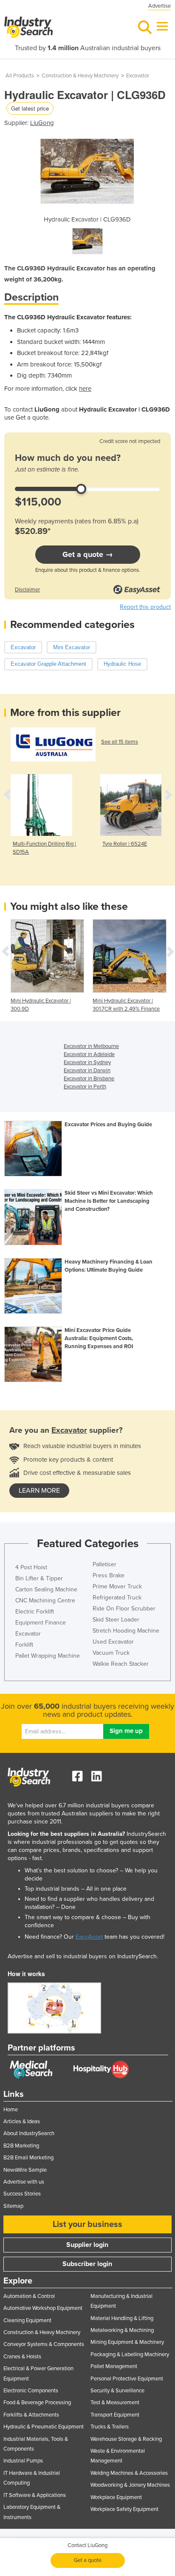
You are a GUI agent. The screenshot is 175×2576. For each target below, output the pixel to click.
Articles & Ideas (22, 2122)
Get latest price (30, 108)
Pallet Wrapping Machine (48, 1656)
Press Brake (109, 1575)
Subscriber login (87, 2264)
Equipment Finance (41, 1623)
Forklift (24, 1645)
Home (11, 2110)
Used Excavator (113, 1642)
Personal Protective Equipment (127, 2379)
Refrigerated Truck (117, 1598)
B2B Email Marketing (28, 2158)
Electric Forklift (35, 1612)
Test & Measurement (115, 2403)
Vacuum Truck (111, 1653)
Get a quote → (88, 554)
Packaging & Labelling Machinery (130, 2354)
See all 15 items (120, 742)
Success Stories (22, 2194)
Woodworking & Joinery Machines (130, 2485)
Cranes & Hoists (22, 2357)
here (85, 389)
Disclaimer (27, 590)
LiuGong (42, 123)
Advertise (159, 6)
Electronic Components (31, 2391)
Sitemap (13, 2206)
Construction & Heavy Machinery (80, 76)
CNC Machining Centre (45, 1600)
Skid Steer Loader (116, 1620)
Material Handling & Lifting (122, 2318)
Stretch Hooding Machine (126, 1631)
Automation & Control (29, 2296)
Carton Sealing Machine (46, 1589)
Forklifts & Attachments (31, 2415)
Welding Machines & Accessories (129, 2473)
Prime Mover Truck (117, 1586)
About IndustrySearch (29, 2133)
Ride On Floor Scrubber (124, 1609)
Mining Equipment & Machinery (127, 2342)
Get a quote (88, 2560)
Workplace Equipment (116, 2497)
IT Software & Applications (35, 2495)
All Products (20, 76)
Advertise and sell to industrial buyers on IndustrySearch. (83, 1956)
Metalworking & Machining (122, 2330)
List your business (87, 2224)
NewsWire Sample (25, 2170)
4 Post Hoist (31, 1567)
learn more (39, 1491)
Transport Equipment (115, 2415)
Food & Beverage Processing (37, 2403)
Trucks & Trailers (110, 2427)
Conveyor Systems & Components (44, 2344)
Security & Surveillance (117, 2391)
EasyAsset (89, 1937)
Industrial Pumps (23, 2461)
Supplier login (87, 2245)
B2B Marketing (21, 2146)
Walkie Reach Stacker (121, 1664)
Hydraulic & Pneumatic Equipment (44, 2427)
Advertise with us (24, 2182)
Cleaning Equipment (27, 2320)
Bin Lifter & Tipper (39, 1578)
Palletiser (104, 1564)
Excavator (138, 76)
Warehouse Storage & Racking (126, 2439)
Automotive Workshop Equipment (43, 2308)
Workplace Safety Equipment (124, 2509)
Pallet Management (114, 2366)
